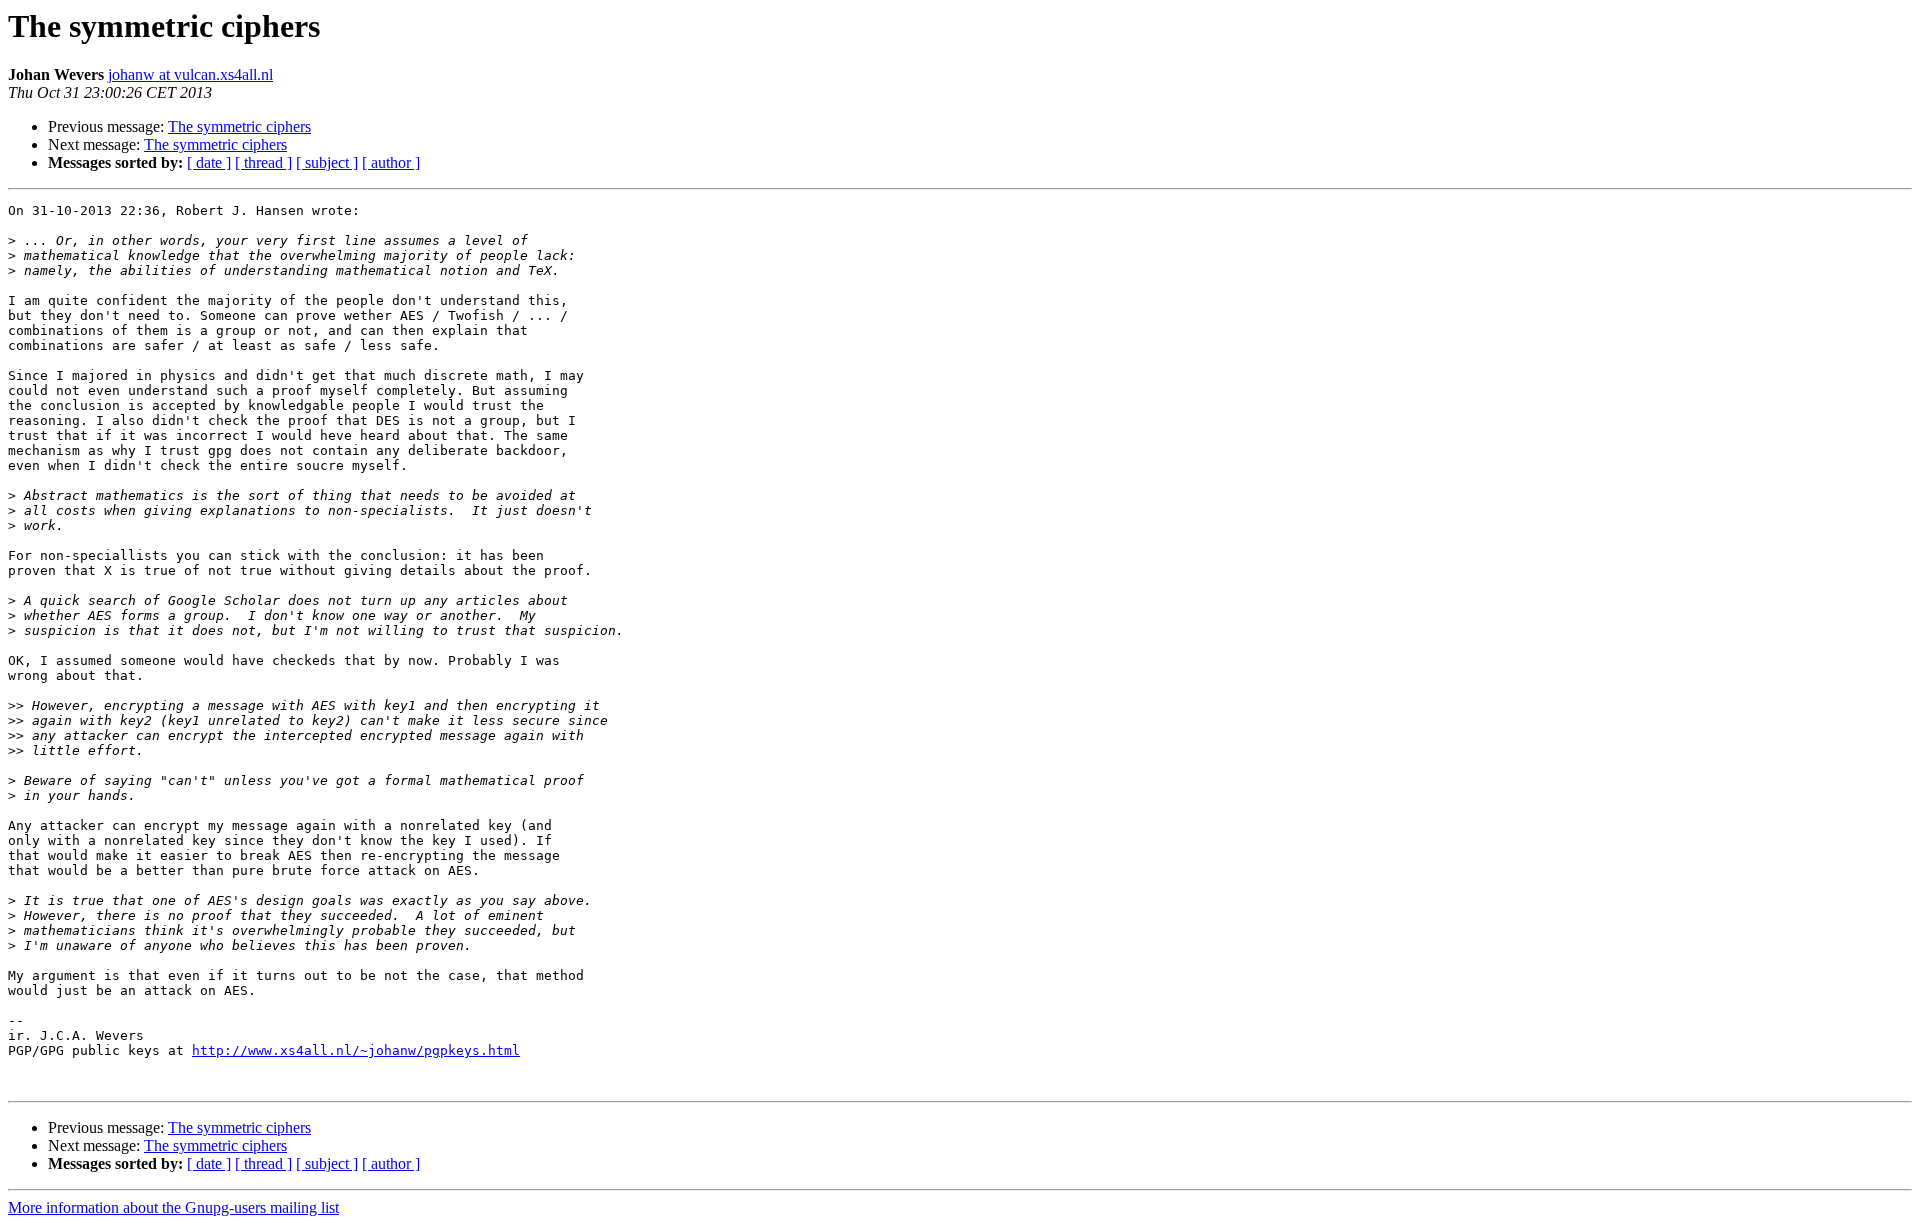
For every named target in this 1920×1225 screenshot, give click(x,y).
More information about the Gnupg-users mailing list (173, 1207)
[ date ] (209, 162)
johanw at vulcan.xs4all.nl (190, 74)
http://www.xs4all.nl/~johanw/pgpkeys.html (356, 1050)
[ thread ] (263, 162)
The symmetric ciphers (239, 126)
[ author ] (391, 162)
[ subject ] (327, 162)
